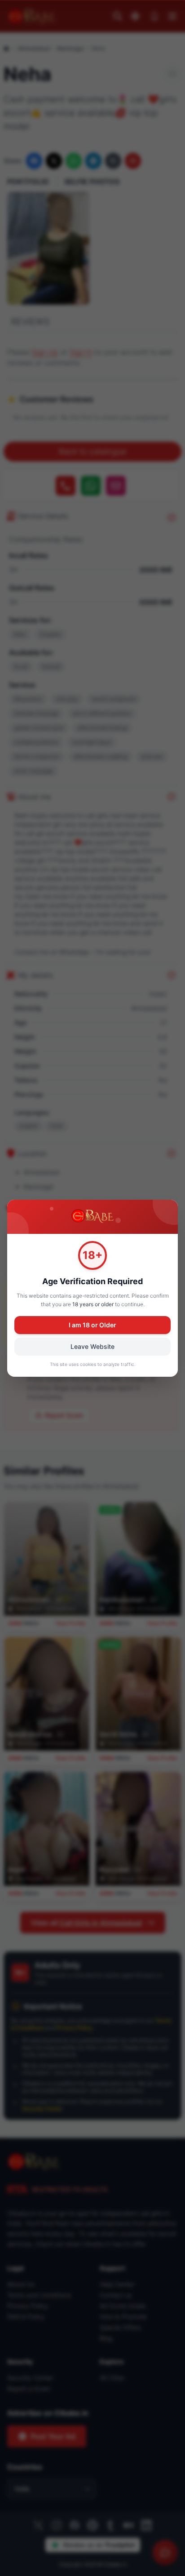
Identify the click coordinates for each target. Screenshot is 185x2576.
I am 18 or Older (92, 1325)
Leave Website (92, 1346)
